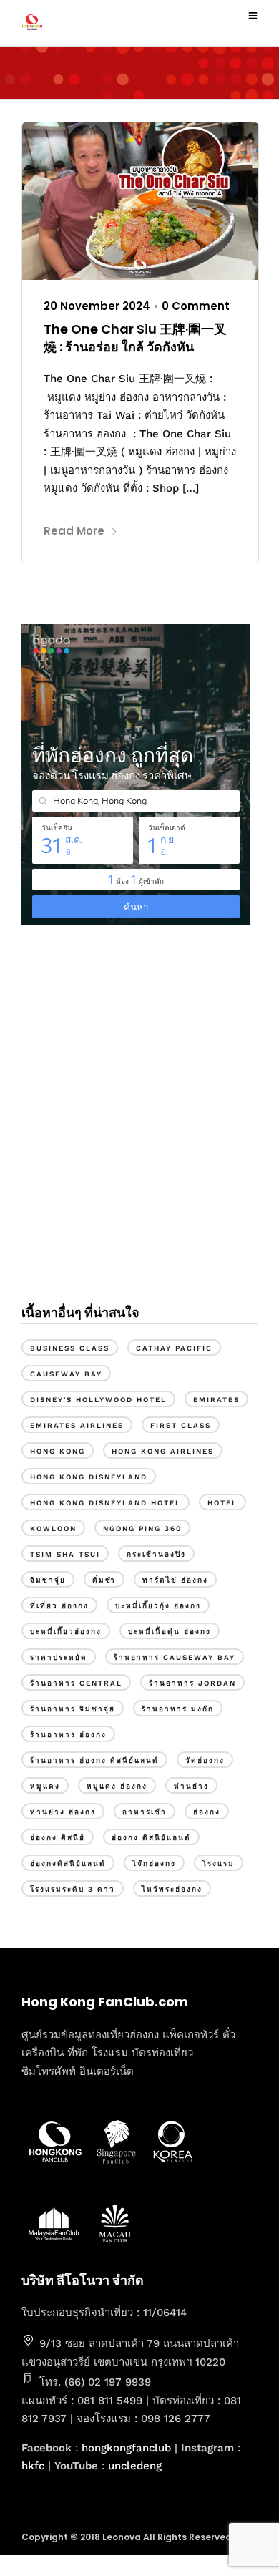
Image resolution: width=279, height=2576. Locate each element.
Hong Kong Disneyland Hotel (106, 1503)
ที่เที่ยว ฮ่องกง (59, 1606)
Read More (74, 531)
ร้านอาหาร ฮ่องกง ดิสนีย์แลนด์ (94, 1760)
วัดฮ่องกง (205, 1760)
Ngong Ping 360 (142, 1528)
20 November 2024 (97, 306)
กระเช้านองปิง (156, 1554)
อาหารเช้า (145, 1812)
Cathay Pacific (174, 1348)
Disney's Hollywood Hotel (98, 1400)
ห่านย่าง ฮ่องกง (63, 1812)
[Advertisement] (139, 1130)
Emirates (216, 1400)
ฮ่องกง (207, 1812)
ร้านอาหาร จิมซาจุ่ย (73, 1709)
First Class (181, 1425)
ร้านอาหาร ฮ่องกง (68, 1735)
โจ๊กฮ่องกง (154, 1863)
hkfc (33, 2466)
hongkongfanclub (126, 2448)
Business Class (70, 1348)
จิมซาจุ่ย (48, 1580)
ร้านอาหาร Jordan (192, 1683)
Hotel (222, 1503)
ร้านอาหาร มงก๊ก (178, 1709)
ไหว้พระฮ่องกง (172, 1889)
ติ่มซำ (104, 1580)
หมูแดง (45, 1786)
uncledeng (135, 2466)
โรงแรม (219, 1863)
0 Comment (196, 306)
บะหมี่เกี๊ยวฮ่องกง (66, 1632)
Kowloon (53, 1528)
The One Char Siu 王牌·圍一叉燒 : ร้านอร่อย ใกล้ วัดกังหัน (135, 338)
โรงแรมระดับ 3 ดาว (73, 1889)
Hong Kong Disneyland (89, 1477)
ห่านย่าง (191, 1786)
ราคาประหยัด (59, 1657)
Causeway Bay (66, 1374)
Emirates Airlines (77, 1425)
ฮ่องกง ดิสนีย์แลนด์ (151, 1838)
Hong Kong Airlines (163, 1451)
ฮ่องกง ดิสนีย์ (58, 1838)
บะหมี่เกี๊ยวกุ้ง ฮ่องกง (158, 1606)
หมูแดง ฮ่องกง (117, 1786)
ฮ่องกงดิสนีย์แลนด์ (68, 1863)
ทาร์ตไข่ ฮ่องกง (175, 1580)
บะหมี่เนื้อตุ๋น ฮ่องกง (170, 1632)
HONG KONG (58, 1451)
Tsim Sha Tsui (65, 1554)
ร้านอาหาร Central (76, 1683)
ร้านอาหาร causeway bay (175, 1657)
